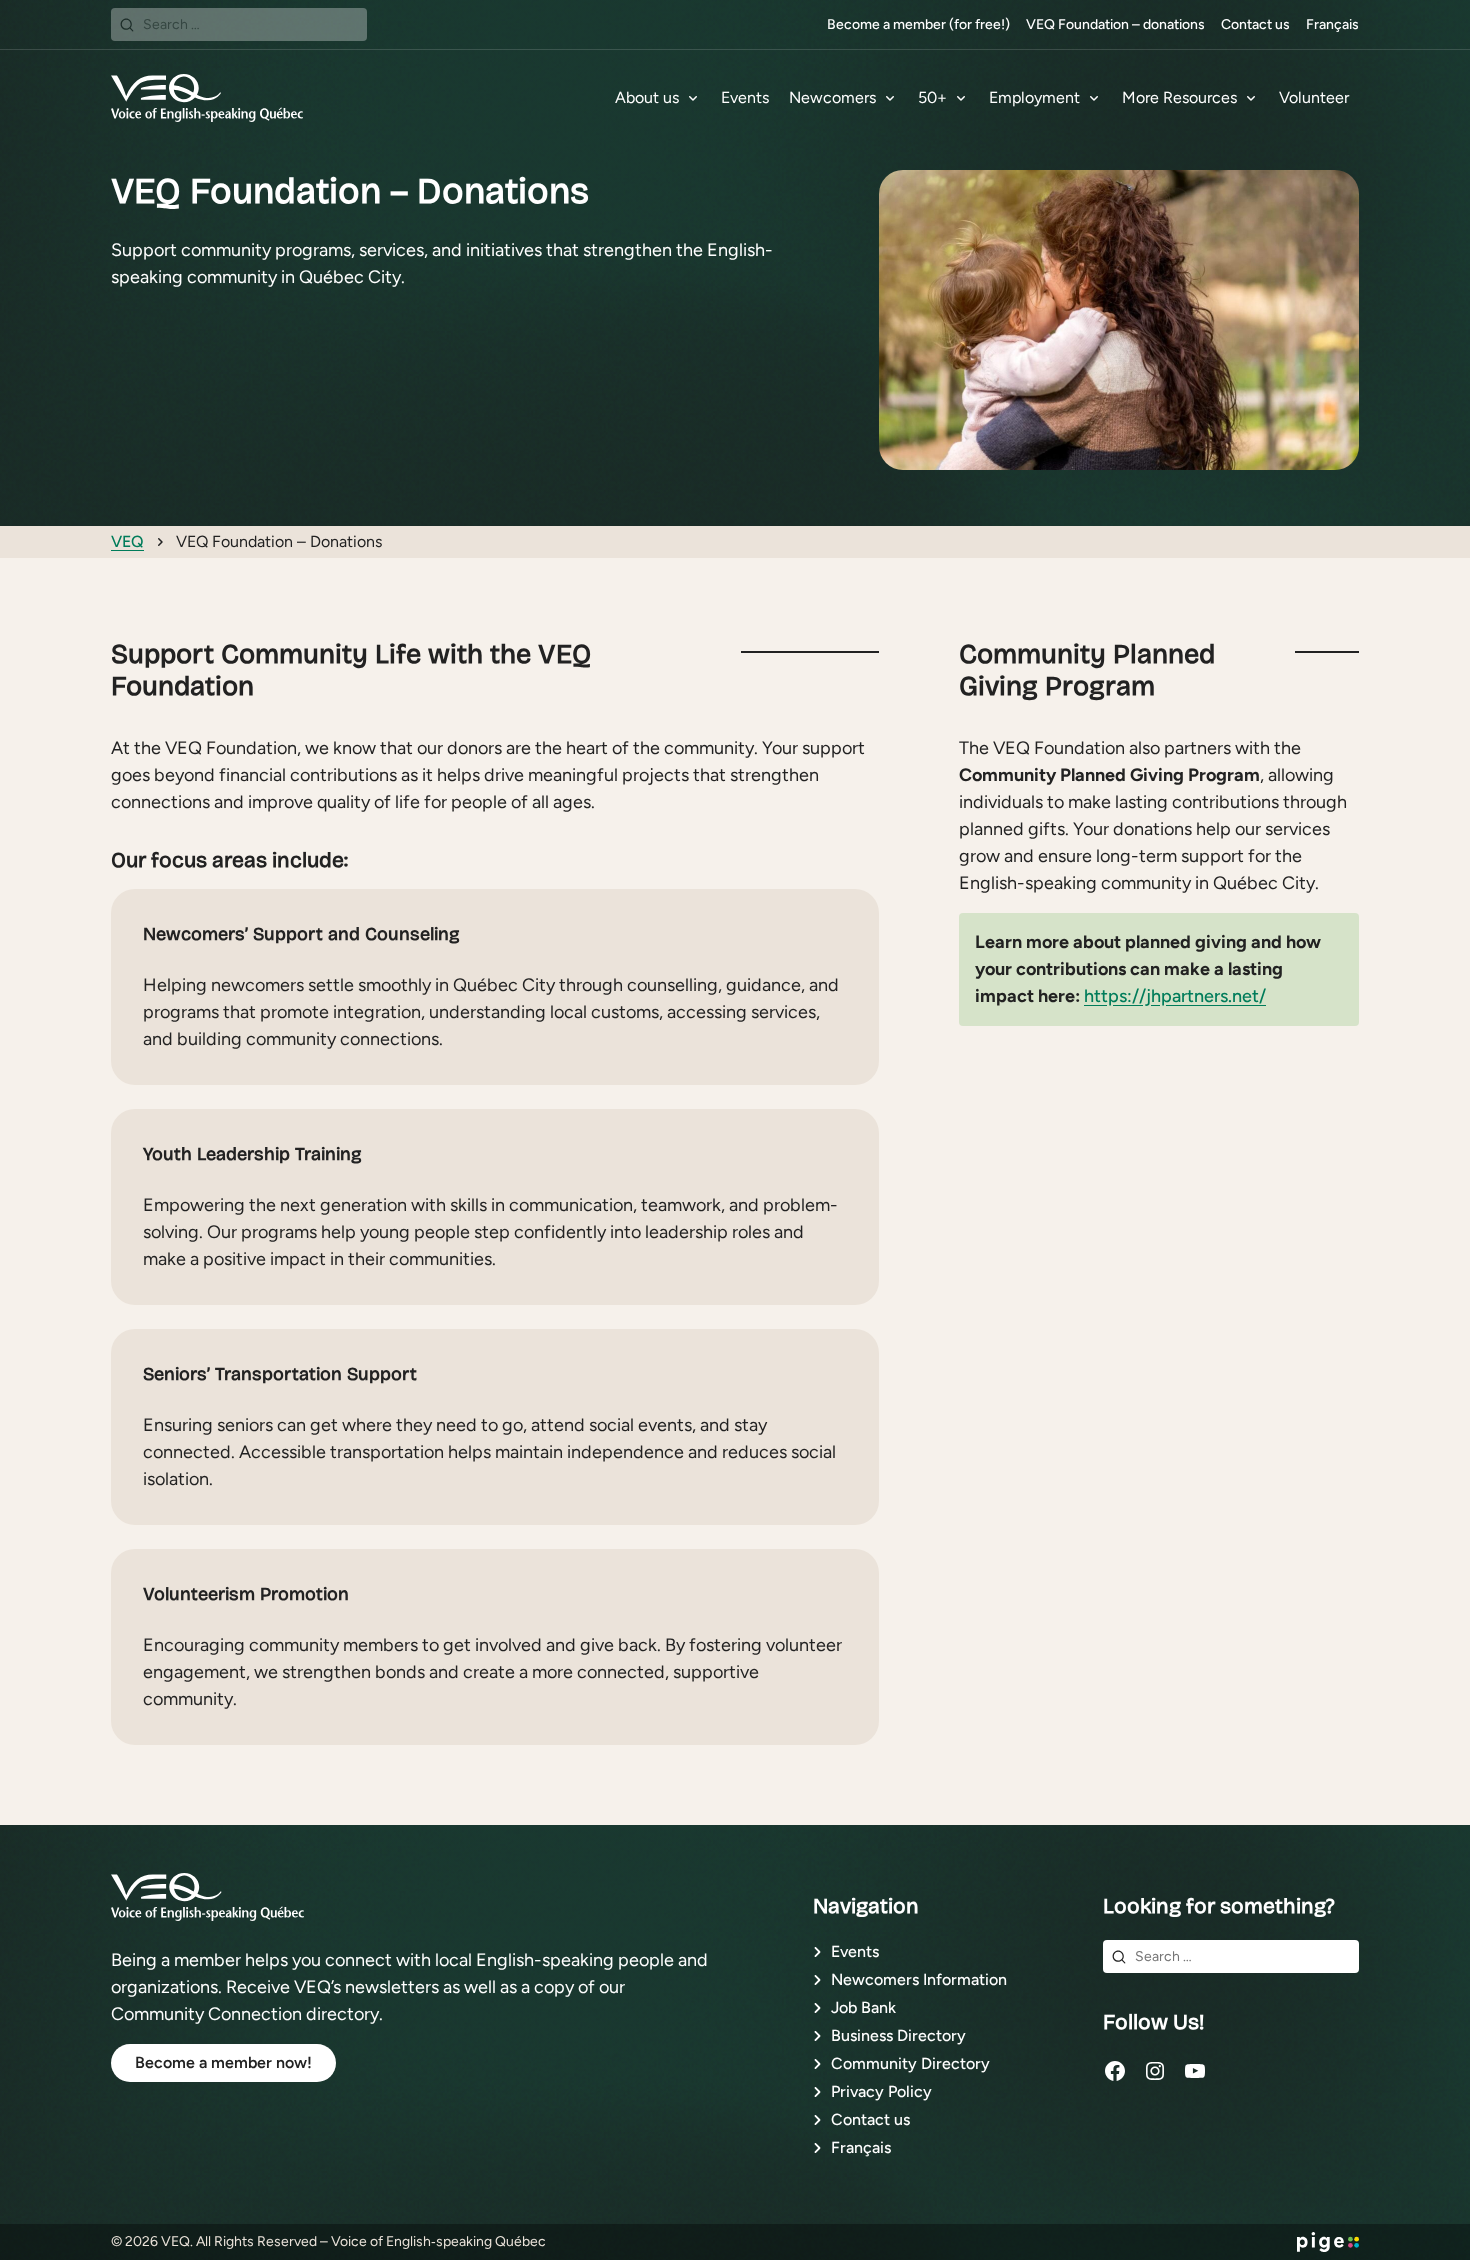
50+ (932, 97)
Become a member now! (223, 2062)
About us (647, 97)
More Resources (1179, 97)
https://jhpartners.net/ (1175, 996)
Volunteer (1314, 97)
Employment (1034, 97)
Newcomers (832, 97)
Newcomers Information (919, 1979)
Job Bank (863, 2007)
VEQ (127, 541)
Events (745, 97)
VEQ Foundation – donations (1115, 24)
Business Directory (898, 2035)
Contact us (1255, 24)
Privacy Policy (881, 2091)
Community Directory (910, 2063)
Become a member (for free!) (918, 24)
